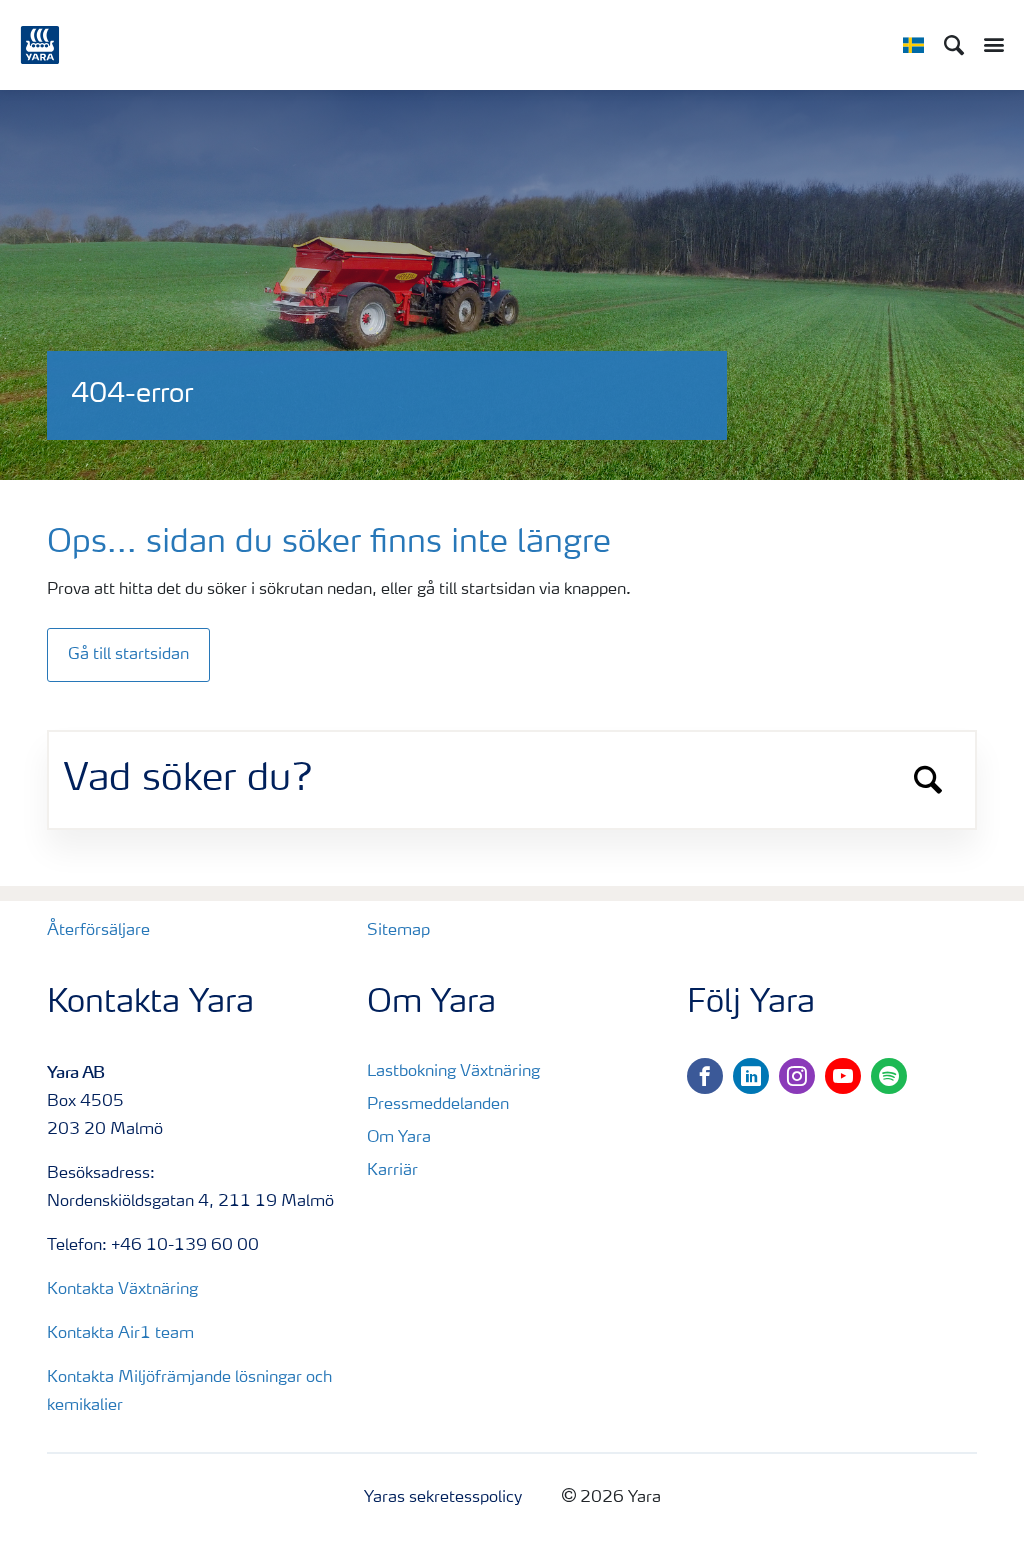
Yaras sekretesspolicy (443, 1498)
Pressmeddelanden (438, 1105)
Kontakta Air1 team (120, 1334)
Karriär (392, 1171)
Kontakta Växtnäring (122, 1290)
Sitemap (398, 931)
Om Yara (399, 1138)
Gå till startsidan (128, 655)
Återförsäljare (98, 931)
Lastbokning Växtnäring (453, 1072)
